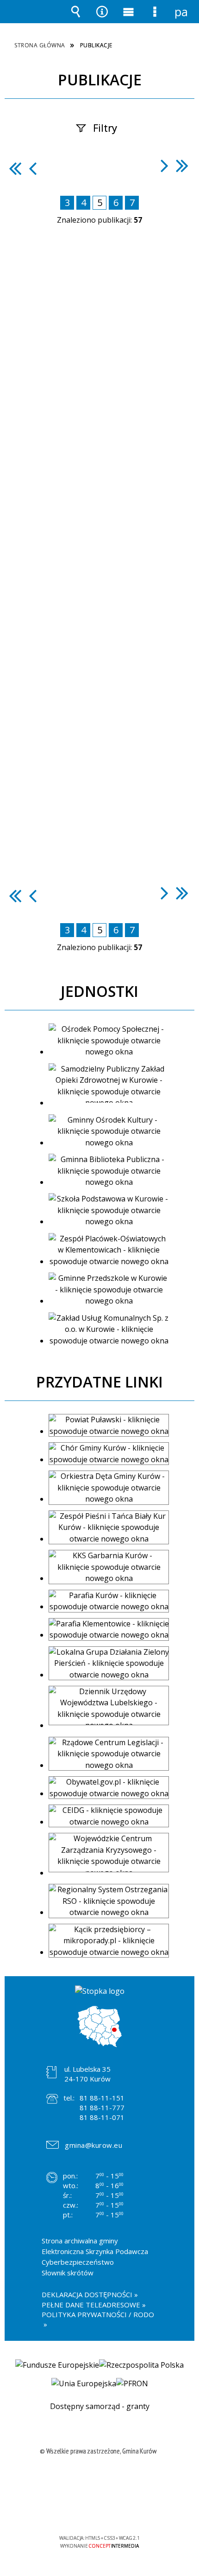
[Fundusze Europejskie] (57, 2365)
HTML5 (85, 2511)
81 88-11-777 (102, 2107)
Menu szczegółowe (155, 18)
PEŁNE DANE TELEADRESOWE (91, 2305)
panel (181, 12)
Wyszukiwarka (76, 18)
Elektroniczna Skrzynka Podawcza (95, 2251)
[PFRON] (132, 2383)
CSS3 (99, 2511)
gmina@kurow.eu (93, 2145)
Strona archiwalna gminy (80, 2241)
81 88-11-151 (102, 2098)
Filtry (105, 128)
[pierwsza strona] (15, 168)
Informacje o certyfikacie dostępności (100, 2478)
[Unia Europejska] (84, 2383)
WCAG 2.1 (128, 2511)
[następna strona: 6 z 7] (165, 165)
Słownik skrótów (68, 2273)
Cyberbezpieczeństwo (78, 2262)
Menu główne (129, 18)
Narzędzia (102, 18)
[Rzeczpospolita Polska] (141, 2365)
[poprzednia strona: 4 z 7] (33, 168)
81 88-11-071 (102, 2117)
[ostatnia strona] (182, 165)
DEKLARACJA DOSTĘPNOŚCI (87, 2294)
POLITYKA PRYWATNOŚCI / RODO (98, 2314)
